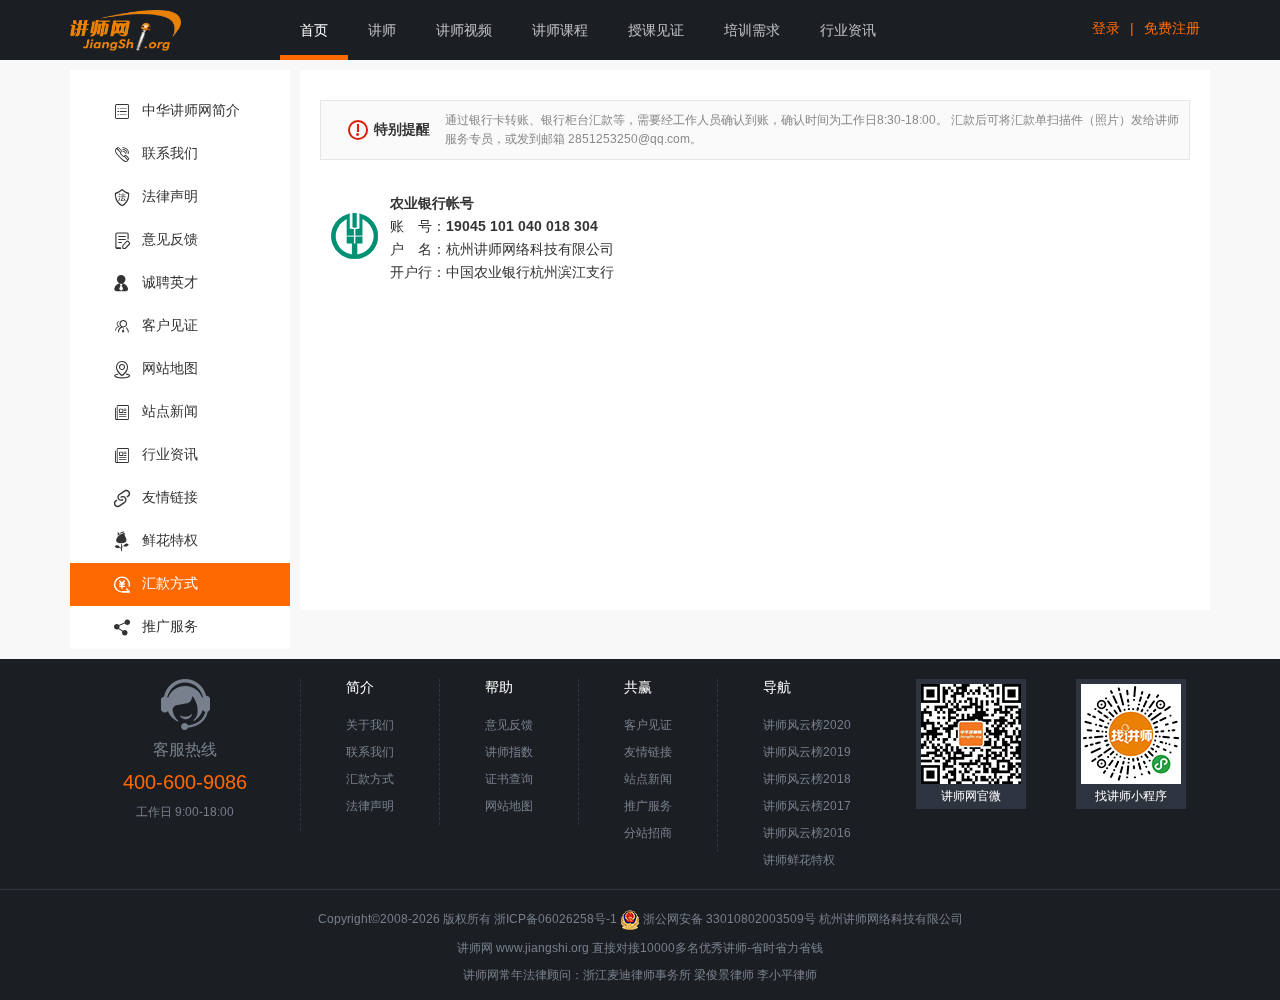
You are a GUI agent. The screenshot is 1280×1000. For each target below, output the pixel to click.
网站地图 (170, 368)
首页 (314, 30)
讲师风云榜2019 (807, 752)
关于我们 (370, 725)
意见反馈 (170, 239)
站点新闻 (170, 411)
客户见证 (170, 325)
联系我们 (170, 153)
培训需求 (752, 30)
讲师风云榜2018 (807, 779)
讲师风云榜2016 (807, 833)
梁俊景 (712, 975)
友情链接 (170, 497)
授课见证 (656, 30)
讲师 (382, 30)
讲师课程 (560, 30)
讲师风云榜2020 (807, 725)
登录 (1106, 28)
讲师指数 (509, 752)
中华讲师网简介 (191, 110)
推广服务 (170, 626)
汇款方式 (170, 583)
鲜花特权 (170, 540)
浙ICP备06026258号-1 (555, 919)
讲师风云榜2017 (807, 806)
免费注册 (1172, 28)
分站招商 (648, 833)
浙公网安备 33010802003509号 (729, 919)
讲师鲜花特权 (799, 860)
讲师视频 (464, 30)
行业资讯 (848, 30)
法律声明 (170, 196)
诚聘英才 (170, 282)
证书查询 (509, 779)
